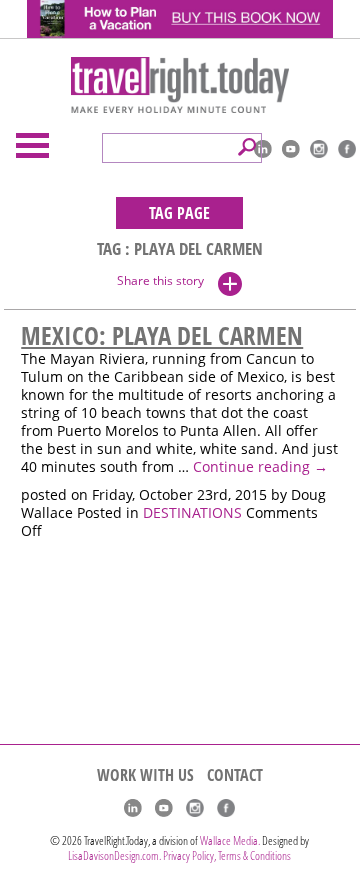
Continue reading (260, 467)
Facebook (347, 149)
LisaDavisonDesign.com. (115, 855)
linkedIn (263, 149)
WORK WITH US (145, 775)
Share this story (160, 280)
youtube (291, 149)
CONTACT (235, 775)
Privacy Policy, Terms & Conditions (227, 855)
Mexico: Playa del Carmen (162, 335)
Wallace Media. (230, 840)
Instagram (319, 149)
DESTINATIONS (192, 513)
